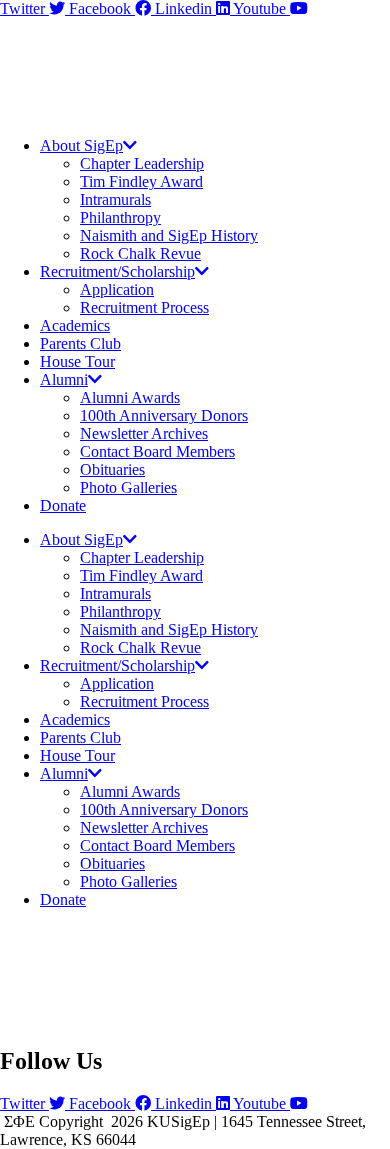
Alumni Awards (130, 397)
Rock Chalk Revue (140, 253)
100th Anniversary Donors (164, 415)
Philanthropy (120, 217)
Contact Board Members (157, 451)
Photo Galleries (128, 487)
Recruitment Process (144, 307)
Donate (63, 505)
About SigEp (81, 145)
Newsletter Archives (144, 433)
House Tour (77, 361)
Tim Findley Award (141, 181)
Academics (75, 325)
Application (117, 289)
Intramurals (115, 199)
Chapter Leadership (142, 163)
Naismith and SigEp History (169, 235)
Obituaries (112, 469)
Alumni (64, 379)
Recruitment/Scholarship (117, 271)
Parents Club (80, 343)
